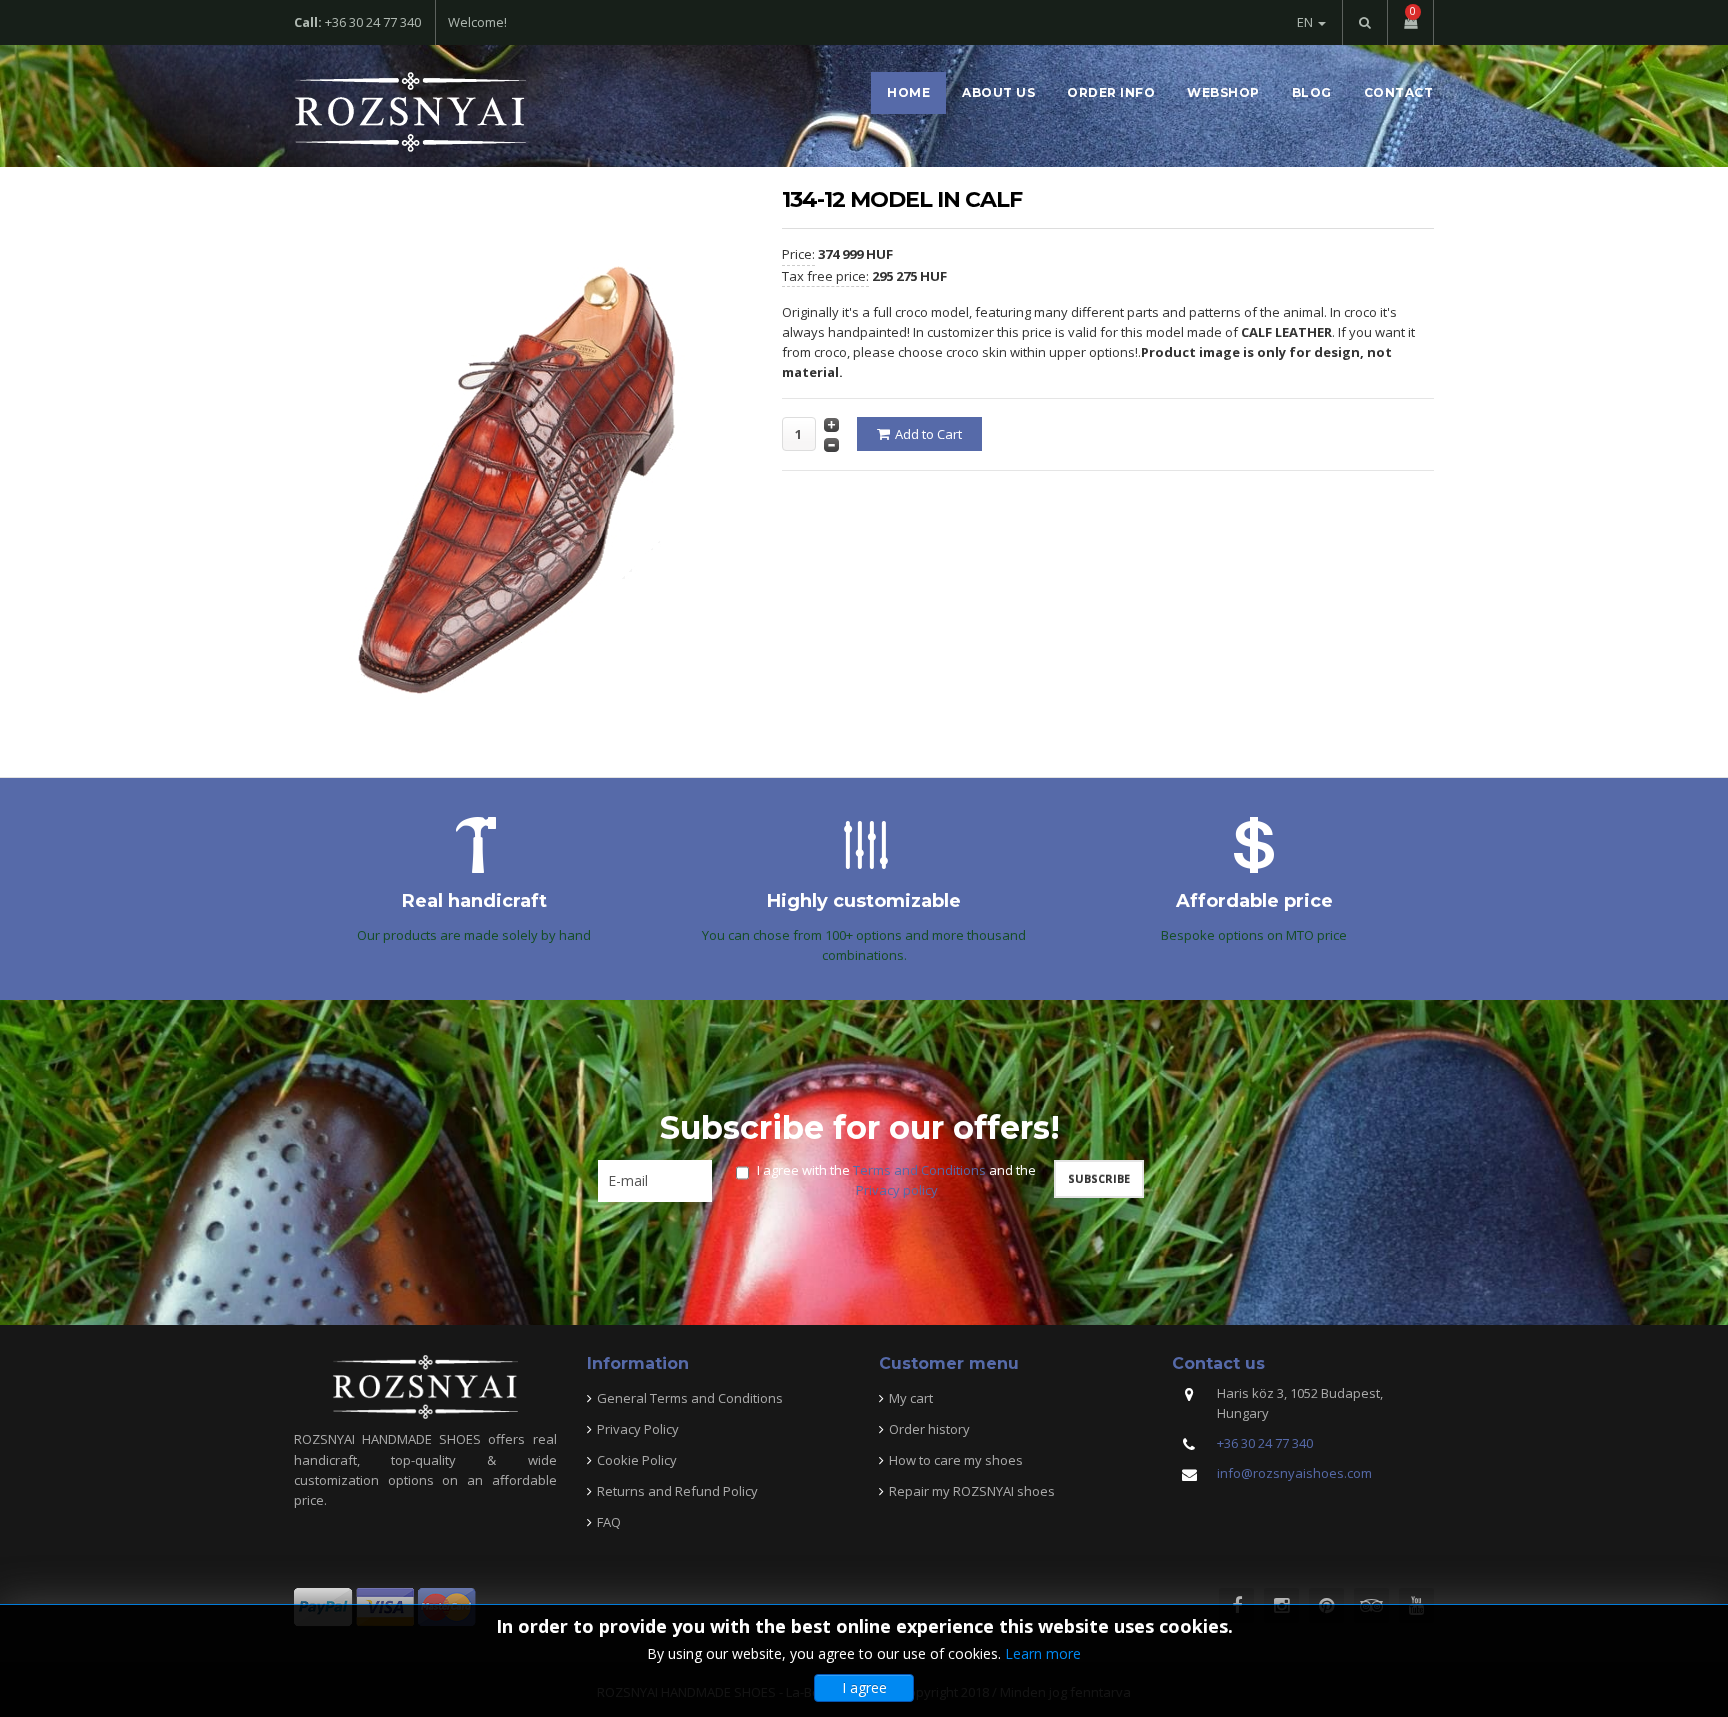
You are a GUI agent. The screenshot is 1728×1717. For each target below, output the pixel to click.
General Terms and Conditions (690, 1398)
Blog (1312, 92)
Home (908, 92)
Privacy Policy (638, 1429)
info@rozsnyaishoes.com (1294, 1473)
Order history (929, 1429)
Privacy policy (897, 1190)
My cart (911, 1398)
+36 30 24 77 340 (1265, 1443)
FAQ (609, 1522)
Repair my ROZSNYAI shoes (972, 1491)
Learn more (1043, 1653)
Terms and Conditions (919, 1170)
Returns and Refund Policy (677, 1491)
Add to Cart (928, 434)
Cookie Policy (637, 1460)
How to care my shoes (956, 1460)
